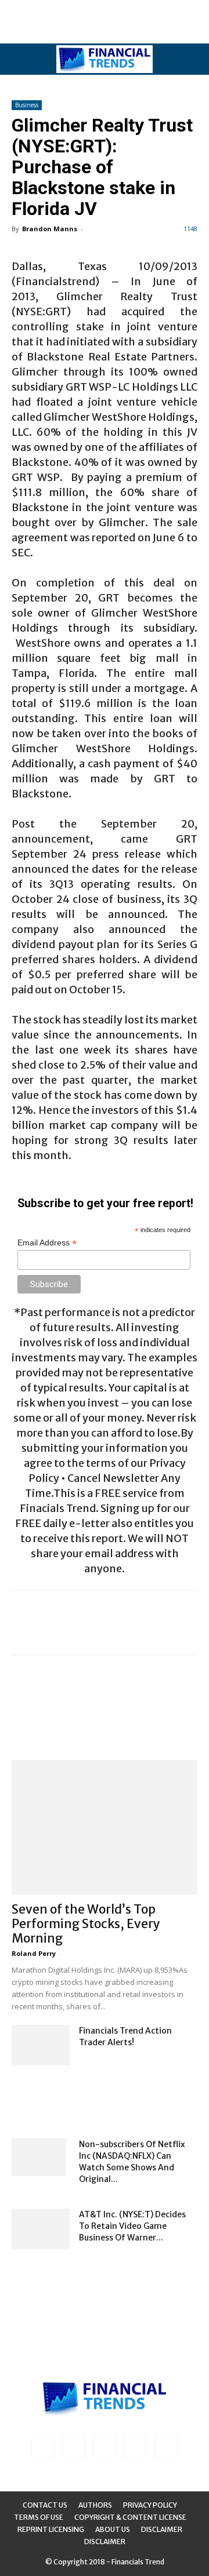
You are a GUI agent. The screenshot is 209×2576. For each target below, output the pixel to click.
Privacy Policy (150, 2505)
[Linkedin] (74, 2446)
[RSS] (105, 2446)
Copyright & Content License (130, 2517)
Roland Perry (34, 1953)
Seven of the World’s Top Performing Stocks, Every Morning (86, 1924)
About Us (113, 2529)
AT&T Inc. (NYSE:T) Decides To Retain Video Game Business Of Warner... (132, 2226)
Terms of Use (39, 2517)
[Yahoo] (166, 2446)
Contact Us (45, 2505)
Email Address (47, 1243)
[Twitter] (135, 2446)
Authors (95, 2505)
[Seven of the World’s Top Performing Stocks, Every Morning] (105, 1827)
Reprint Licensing (51, 2529)
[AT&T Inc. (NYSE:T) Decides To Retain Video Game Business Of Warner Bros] (41, 2229)
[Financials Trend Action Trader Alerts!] (41, 2045)
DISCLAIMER (105, 2542)
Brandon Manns (50, 229)
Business (27, 105)
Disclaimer (162, 2529)
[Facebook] (43, 2446)
